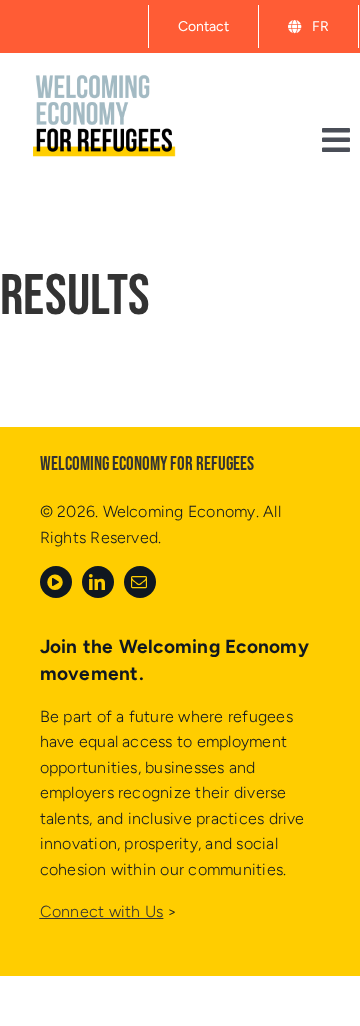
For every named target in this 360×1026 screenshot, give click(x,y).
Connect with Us (102, 911)
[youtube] (56, 582)
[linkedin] (98, 582)
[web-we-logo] (107, 65)
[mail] (140, 582)
